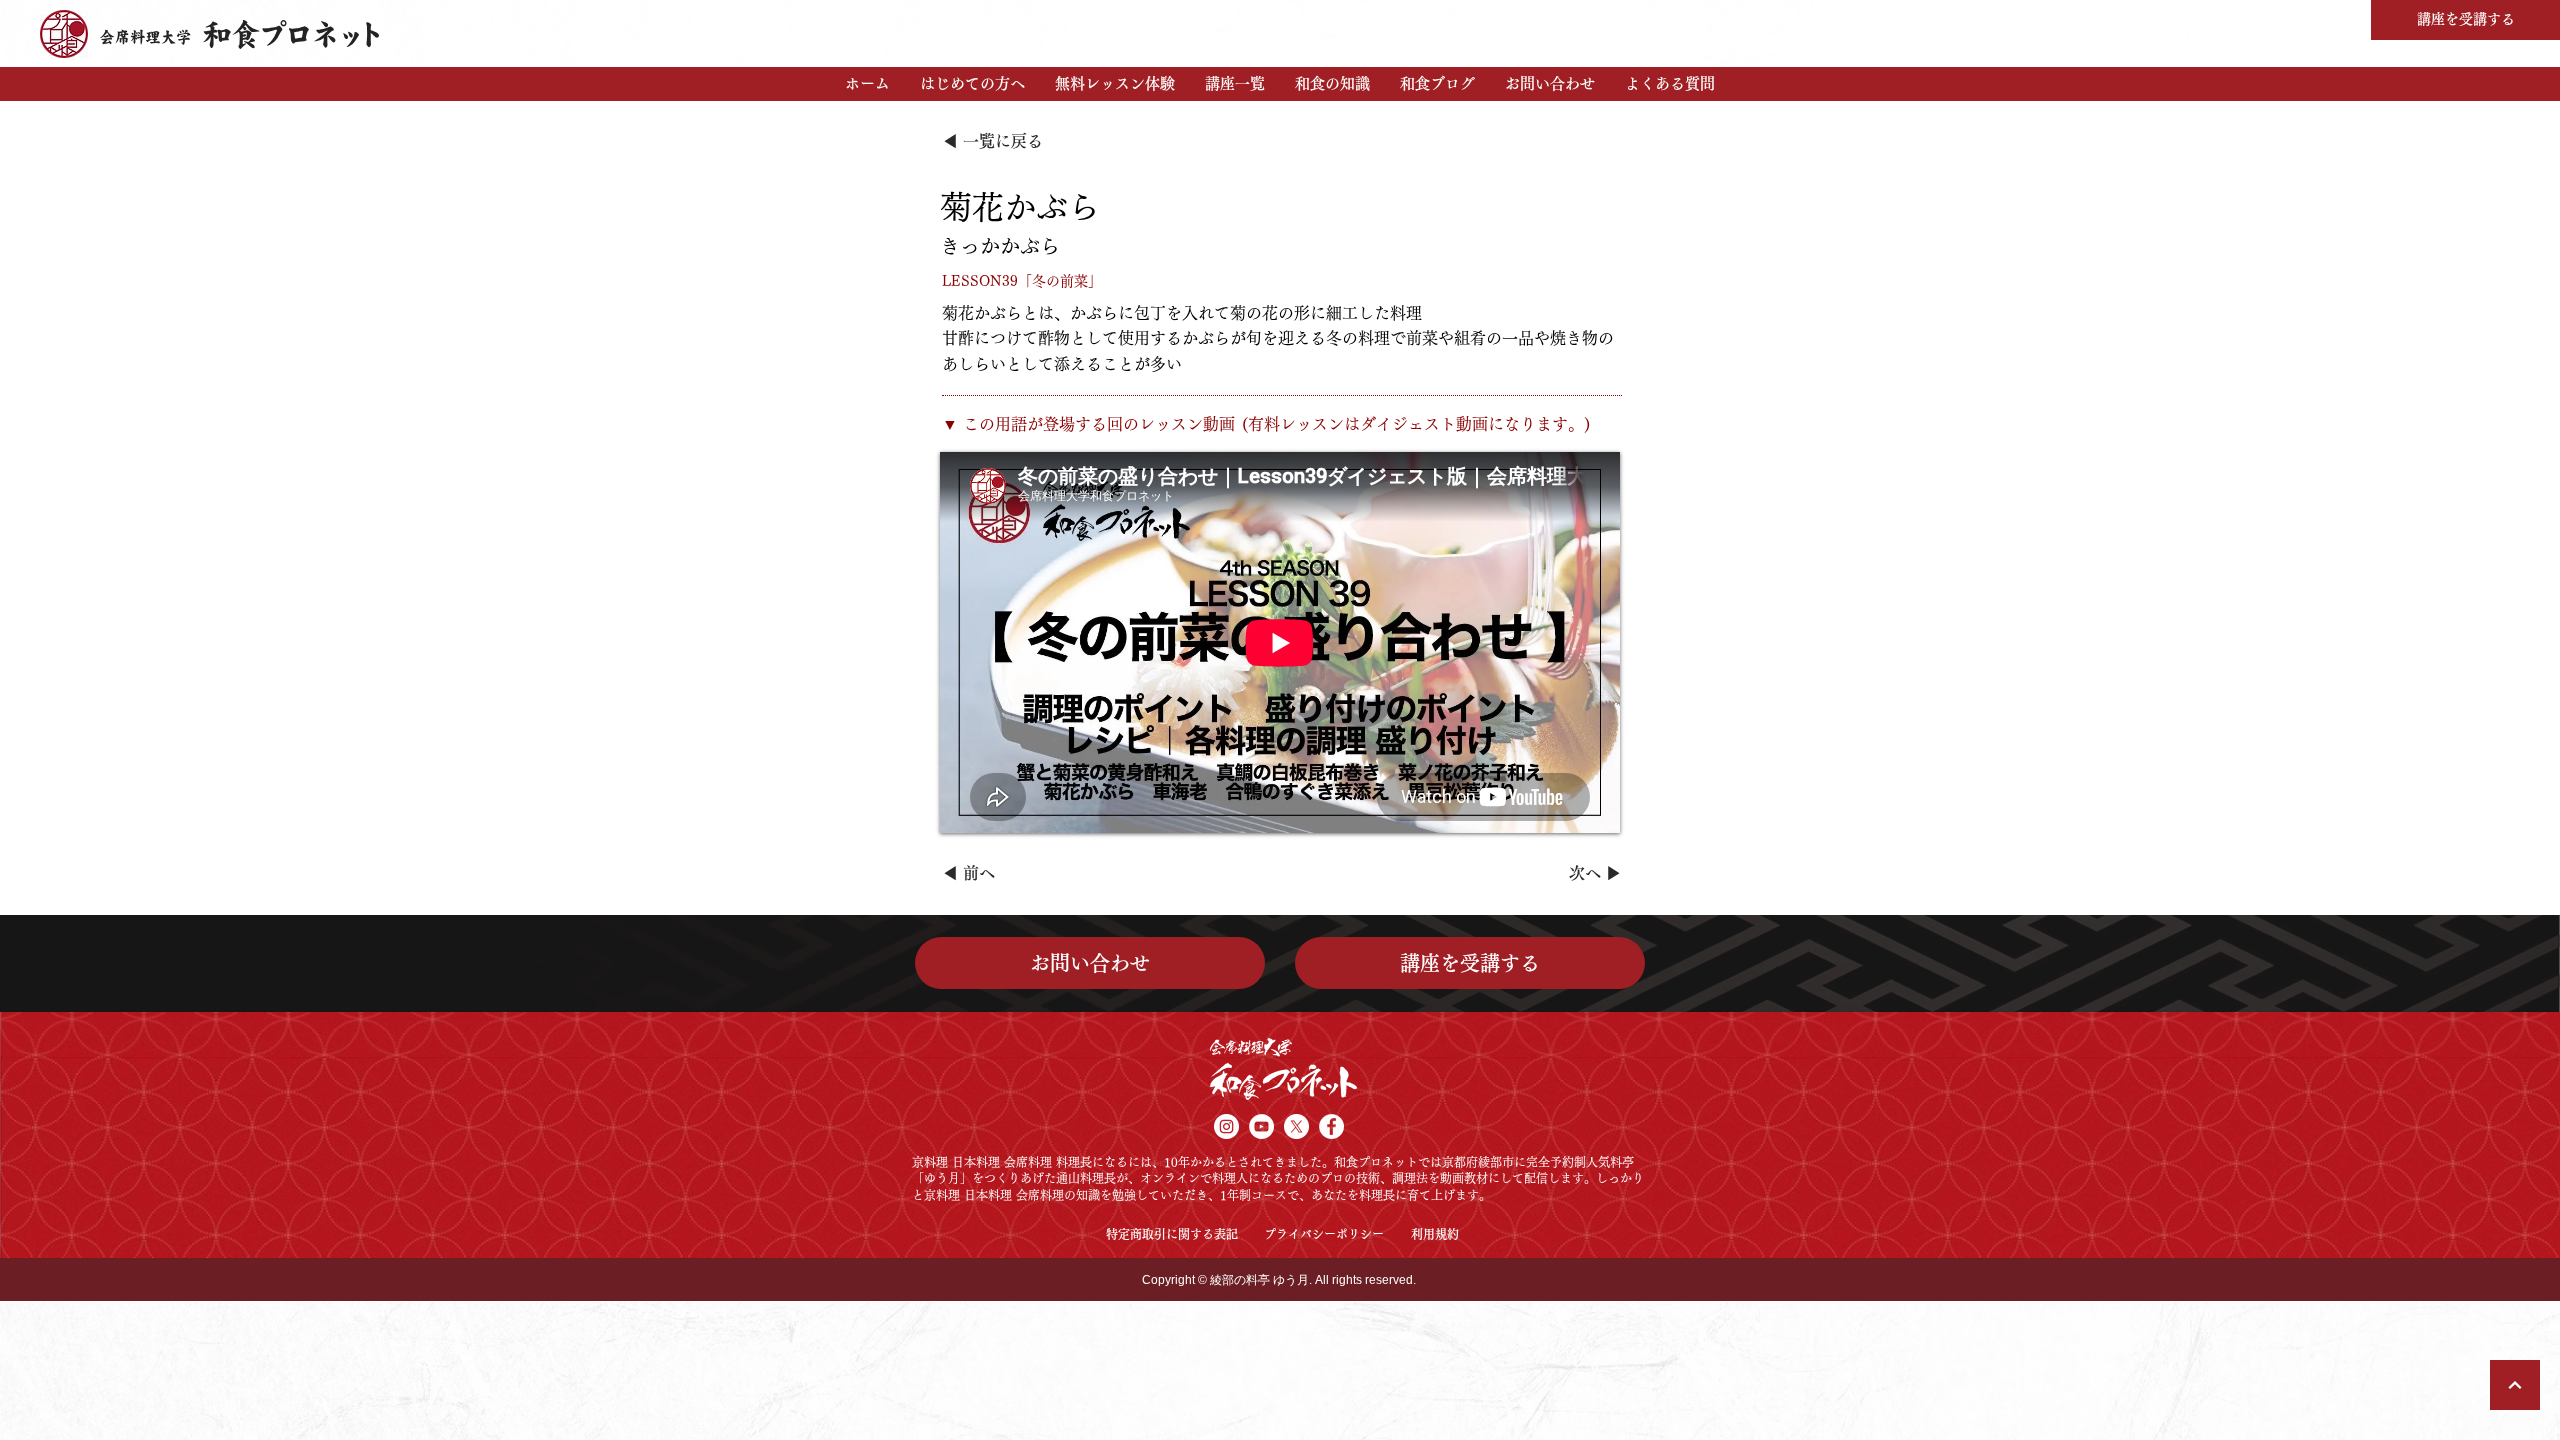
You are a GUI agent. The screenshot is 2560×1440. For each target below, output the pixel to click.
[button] (972, 84)
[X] (1296, 1126)
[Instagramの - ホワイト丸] (1226, 1126)
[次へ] (2515, 1385)
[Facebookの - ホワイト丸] (1331, 1126)
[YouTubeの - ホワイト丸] (1261, 1126)
